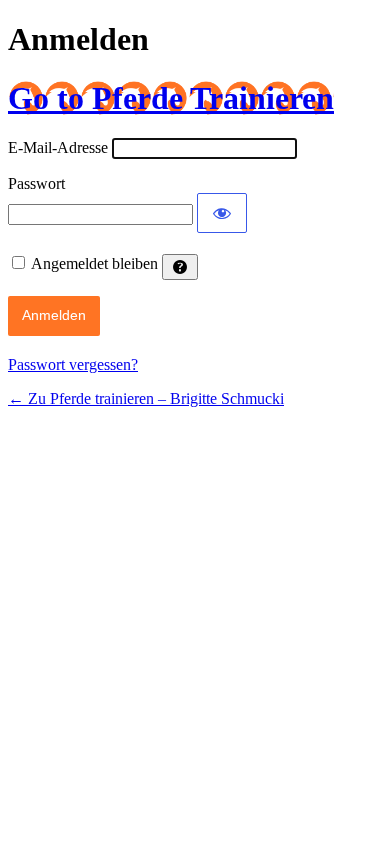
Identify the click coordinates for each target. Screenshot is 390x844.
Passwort (36, 183)
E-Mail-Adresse (58, 147)
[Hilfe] (180, 267)
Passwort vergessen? (73, 364)
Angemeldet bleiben (94, 263)
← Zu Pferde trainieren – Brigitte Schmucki (146, 398)
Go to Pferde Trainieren (171, 98)
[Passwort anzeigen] (222, 213)
